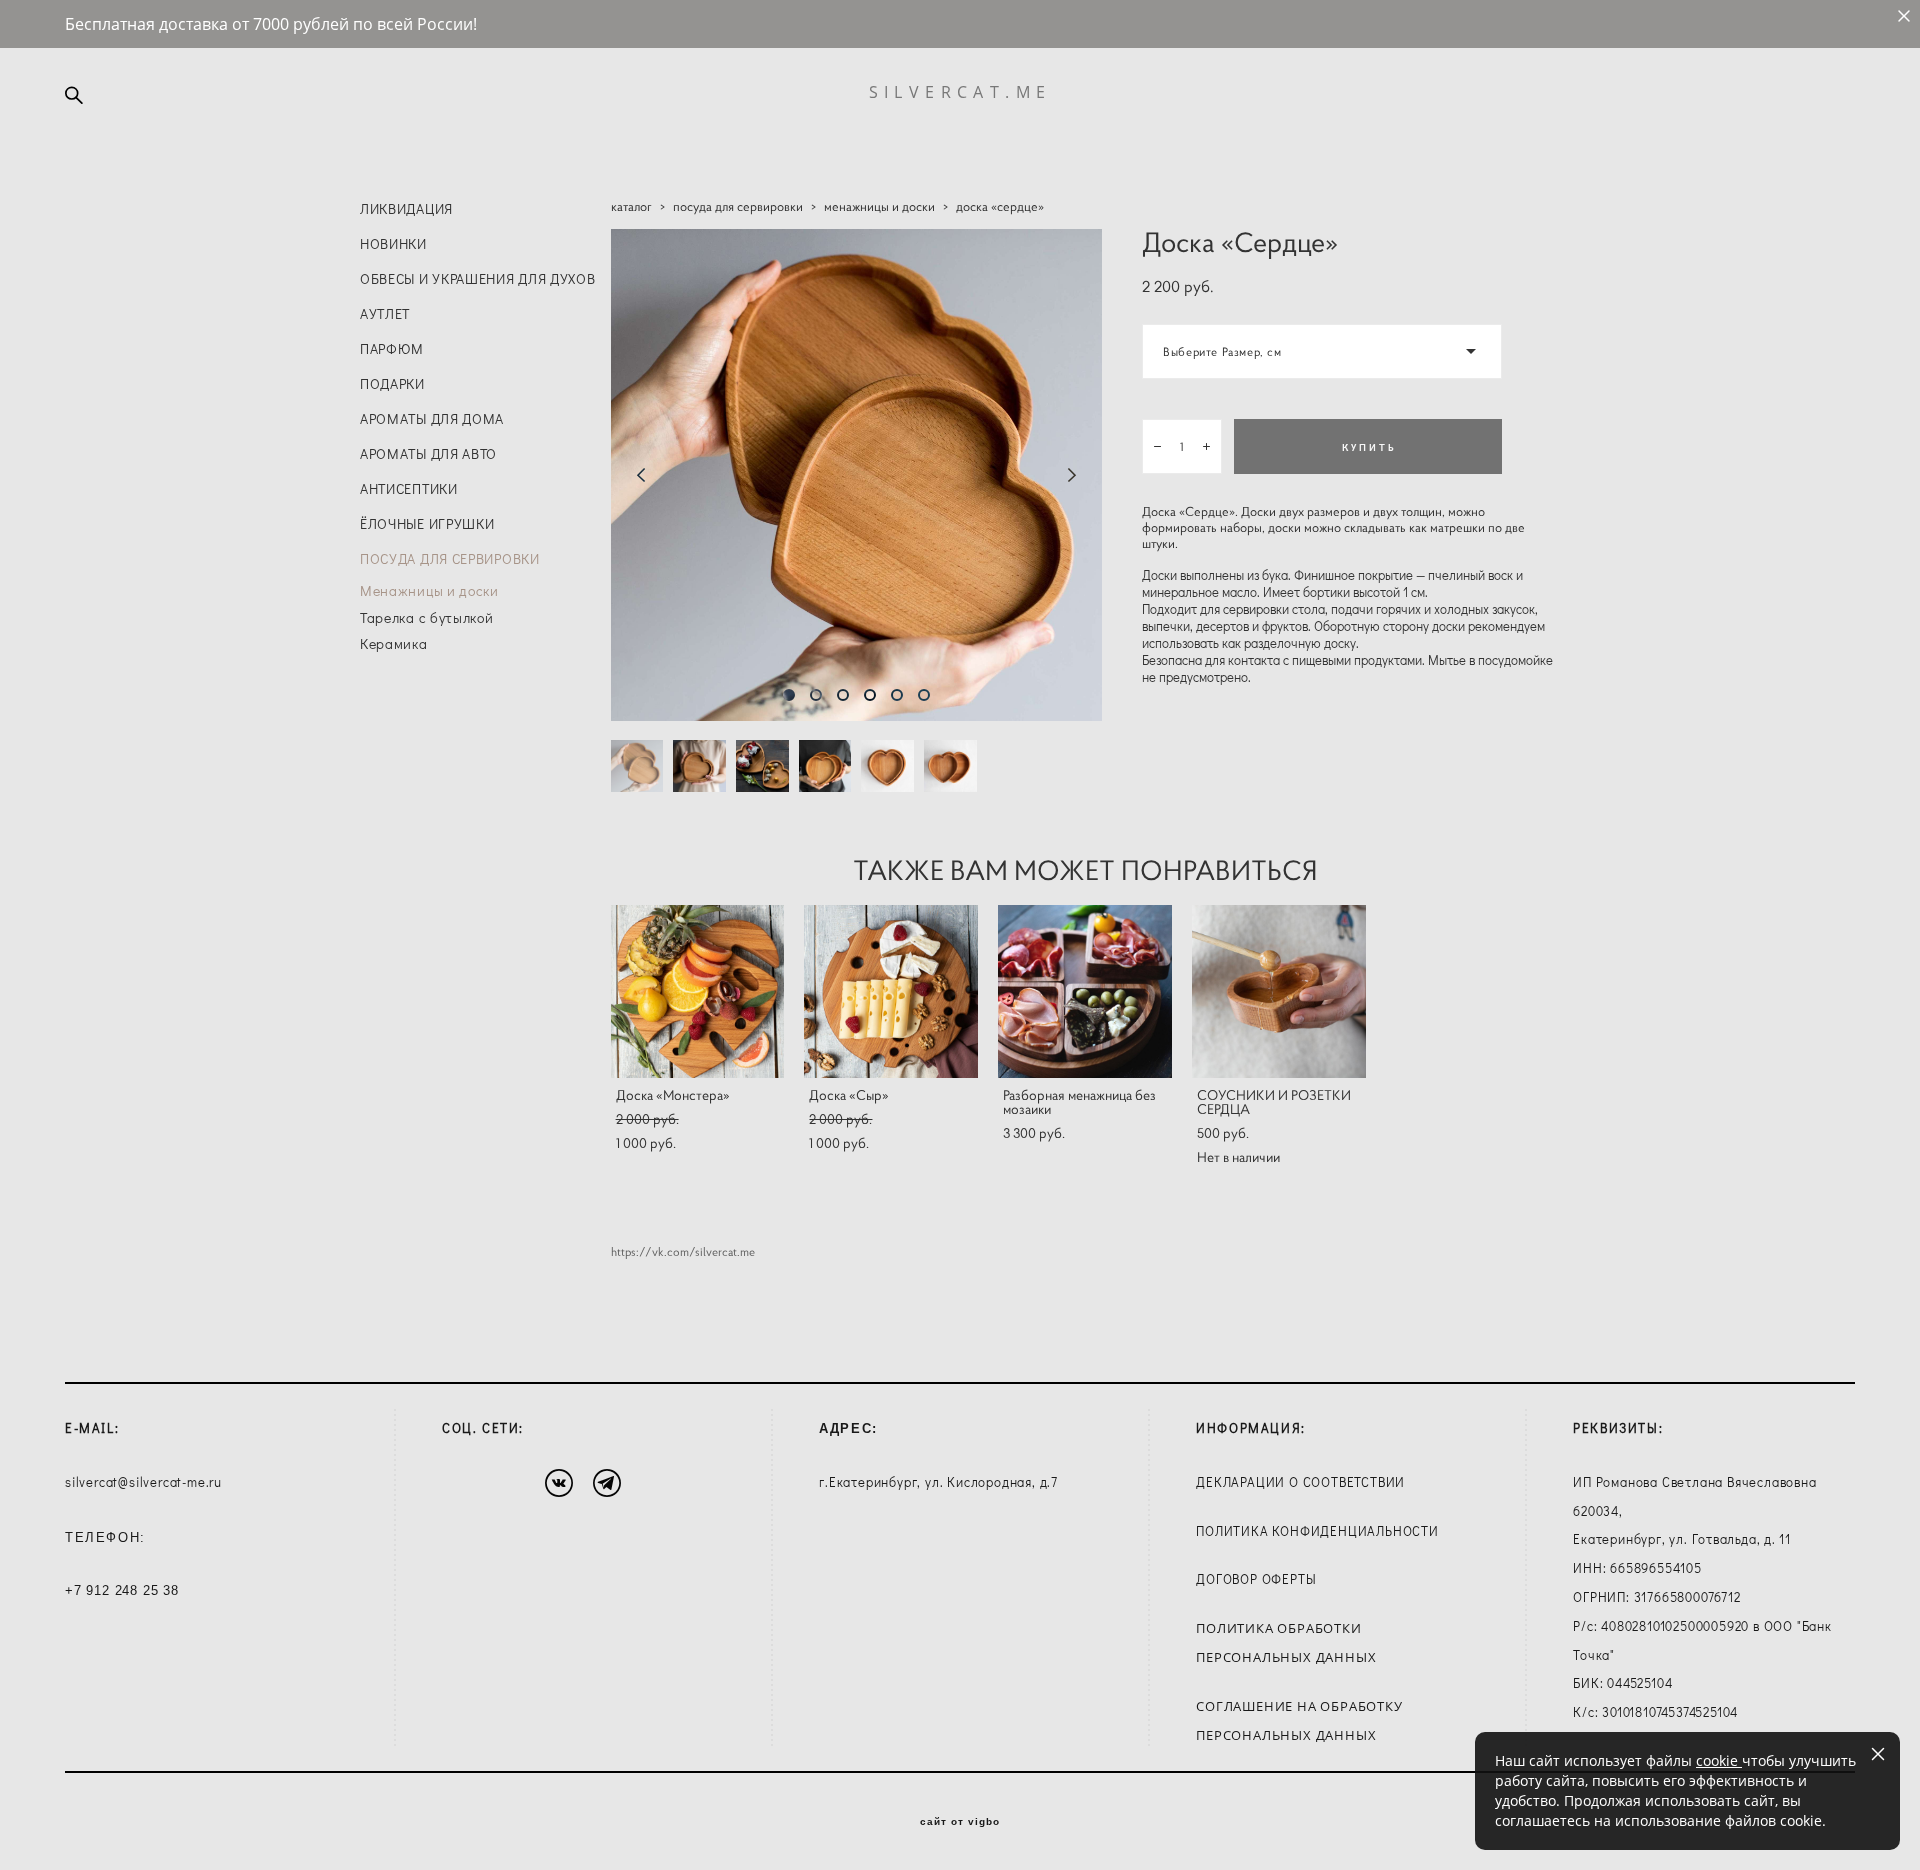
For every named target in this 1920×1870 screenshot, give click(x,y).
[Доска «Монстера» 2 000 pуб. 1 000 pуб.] (698, 991)
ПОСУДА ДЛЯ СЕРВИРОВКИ (450, 558)
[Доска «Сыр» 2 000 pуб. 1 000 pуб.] (891, 991)
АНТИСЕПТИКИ (409, 488)
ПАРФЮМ (392, 348)
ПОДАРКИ (392, 383)
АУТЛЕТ (385, 313)
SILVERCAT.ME (960, 92)
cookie (1719, 1760)
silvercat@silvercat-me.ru (143, 1481)
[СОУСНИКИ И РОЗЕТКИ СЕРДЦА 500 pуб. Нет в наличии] (1279, 991)
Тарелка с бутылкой (427, 617)
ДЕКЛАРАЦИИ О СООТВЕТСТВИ (1295, 1481)
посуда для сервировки (738, 206)
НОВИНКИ (393, 243)
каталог (631, 206)
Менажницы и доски (429, 590)
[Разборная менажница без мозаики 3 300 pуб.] (1085, 991)
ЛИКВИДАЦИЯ (406, 208)
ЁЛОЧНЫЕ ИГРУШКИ (427, 523)
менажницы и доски (879, 206)
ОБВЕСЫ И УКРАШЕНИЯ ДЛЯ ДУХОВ (478, 278)
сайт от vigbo (960, 1822)
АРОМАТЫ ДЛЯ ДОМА (432, 418)
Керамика (394, 643)
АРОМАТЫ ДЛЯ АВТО (428, 453)
